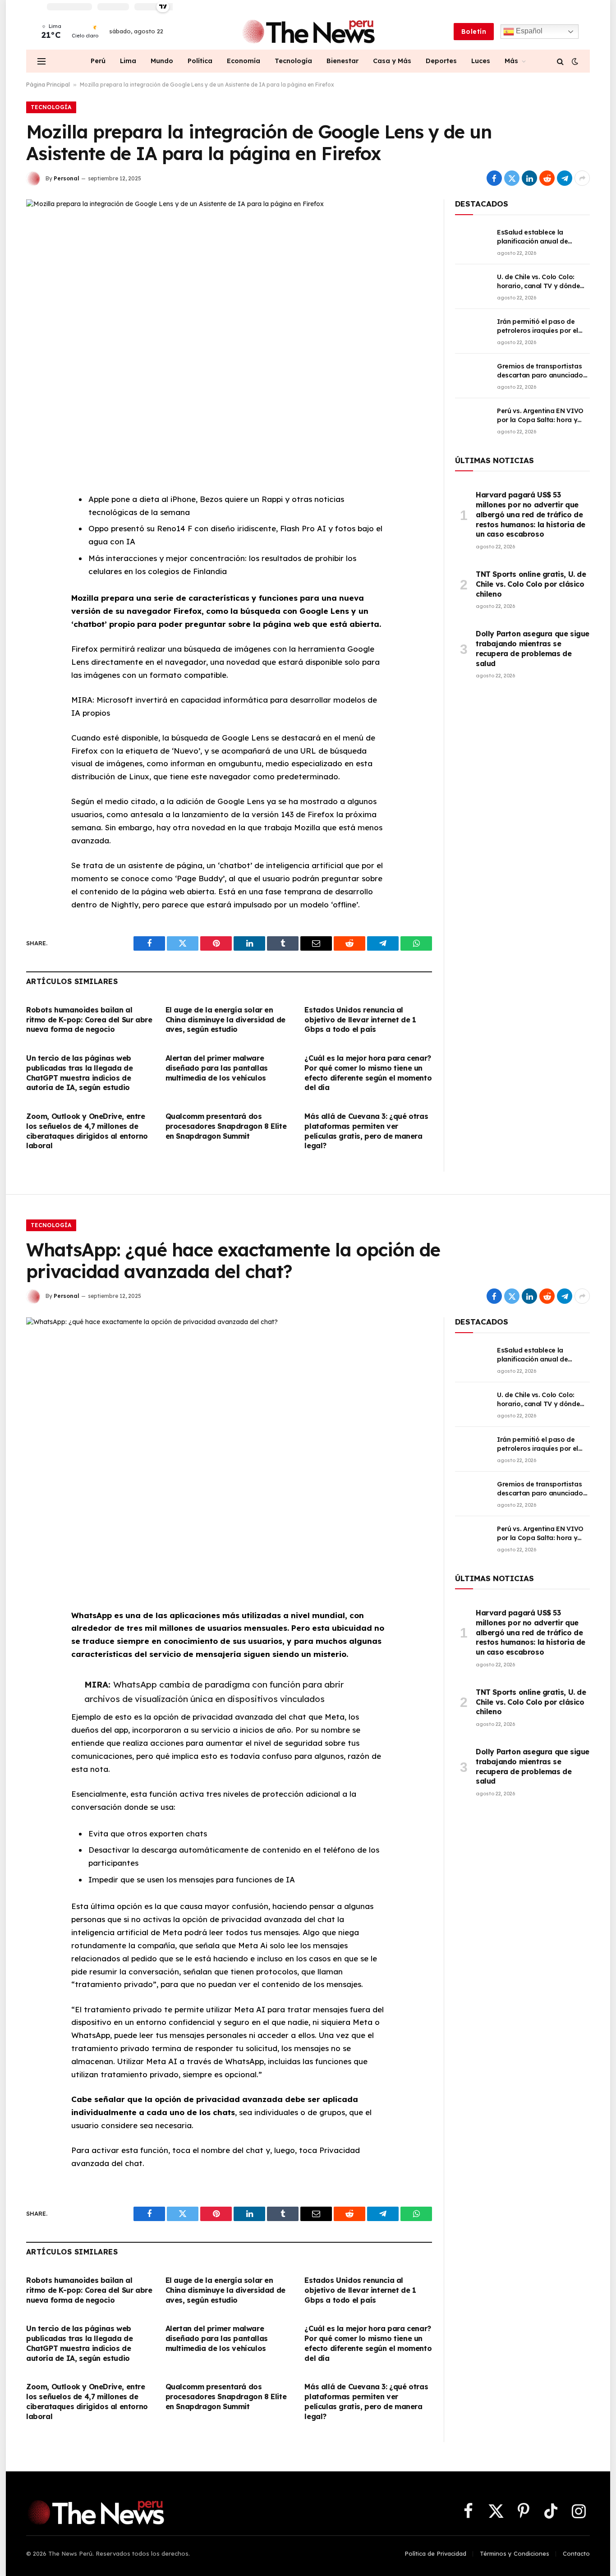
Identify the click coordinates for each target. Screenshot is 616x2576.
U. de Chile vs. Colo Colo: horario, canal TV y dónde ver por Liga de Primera (538, 282)
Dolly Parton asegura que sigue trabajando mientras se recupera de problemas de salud (533, 648)
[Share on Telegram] (565, 178)
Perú (98, 61)
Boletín (474, 32)
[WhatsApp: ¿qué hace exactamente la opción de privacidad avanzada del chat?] (229, 1450)
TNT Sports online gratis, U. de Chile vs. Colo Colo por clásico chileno (531, 584)
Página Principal (48, 85)
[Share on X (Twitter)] (512, 178)
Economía (244, 61)
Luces (481, 61)
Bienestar (342, 61)
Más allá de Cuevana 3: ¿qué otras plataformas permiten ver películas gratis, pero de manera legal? (366, 1131)
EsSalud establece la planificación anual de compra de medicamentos (539, 237)
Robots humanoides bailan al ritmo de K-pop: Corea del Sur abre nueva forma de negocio (89, 1020)
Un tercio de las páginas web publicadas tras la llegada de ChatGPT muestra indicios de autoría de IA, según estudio (79, 1073)
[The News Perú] (308, 32)
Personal (67, 178)
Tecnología (293, 61)
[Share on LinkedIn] (529, 178)
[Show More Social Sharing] (582, 178)
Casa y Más (392, 61)
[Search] (560, 61)
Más (511, 61)
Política (200, 61)
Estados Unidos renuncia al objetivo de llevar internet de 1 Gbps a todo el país (360, 1020)
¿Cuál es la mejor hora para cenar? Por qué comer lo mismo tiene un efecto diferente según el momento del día (368, 1073)
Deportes (441, 61)
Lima (128, 61)
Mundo (162, 61)
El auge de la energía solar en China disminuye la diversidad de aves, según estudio (225, 1020)
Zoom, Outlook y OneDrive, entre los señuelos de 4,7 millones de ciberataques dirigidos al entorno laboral (87, 1131)
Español (528, 31)
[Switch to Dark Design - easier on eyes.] (574, 61)
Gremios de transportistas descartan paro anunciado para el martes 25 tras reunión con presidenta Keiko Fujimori (540, 371)
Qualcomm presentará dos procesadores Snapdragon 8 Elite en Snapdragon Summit (226, 1126)
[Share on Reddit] (547, 178)
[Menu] (41, 61)
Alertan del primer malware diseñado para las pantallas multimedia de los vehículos (217, 1068)
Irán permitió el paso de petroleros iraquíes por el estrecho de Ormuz (538, 326)
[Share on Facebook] (494, 178)
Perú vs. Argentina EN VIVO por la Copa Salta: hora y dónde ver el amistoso (540, 416)
